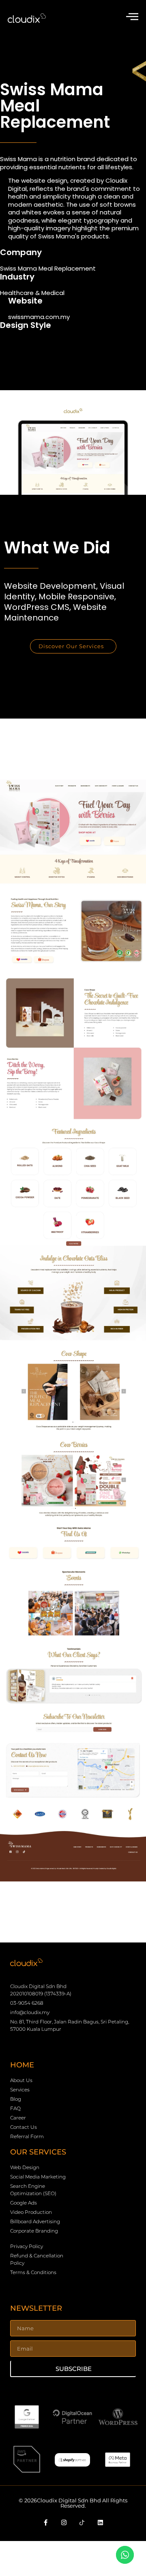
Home (22, 2065)
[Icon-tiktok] (82, 2523)
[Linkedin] (101, 2523)
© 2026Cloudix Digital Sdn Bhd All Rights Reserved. (73, 2503)
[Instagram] (64, 2523)
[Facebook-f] (46, 2523)
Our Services (38, 2152)
